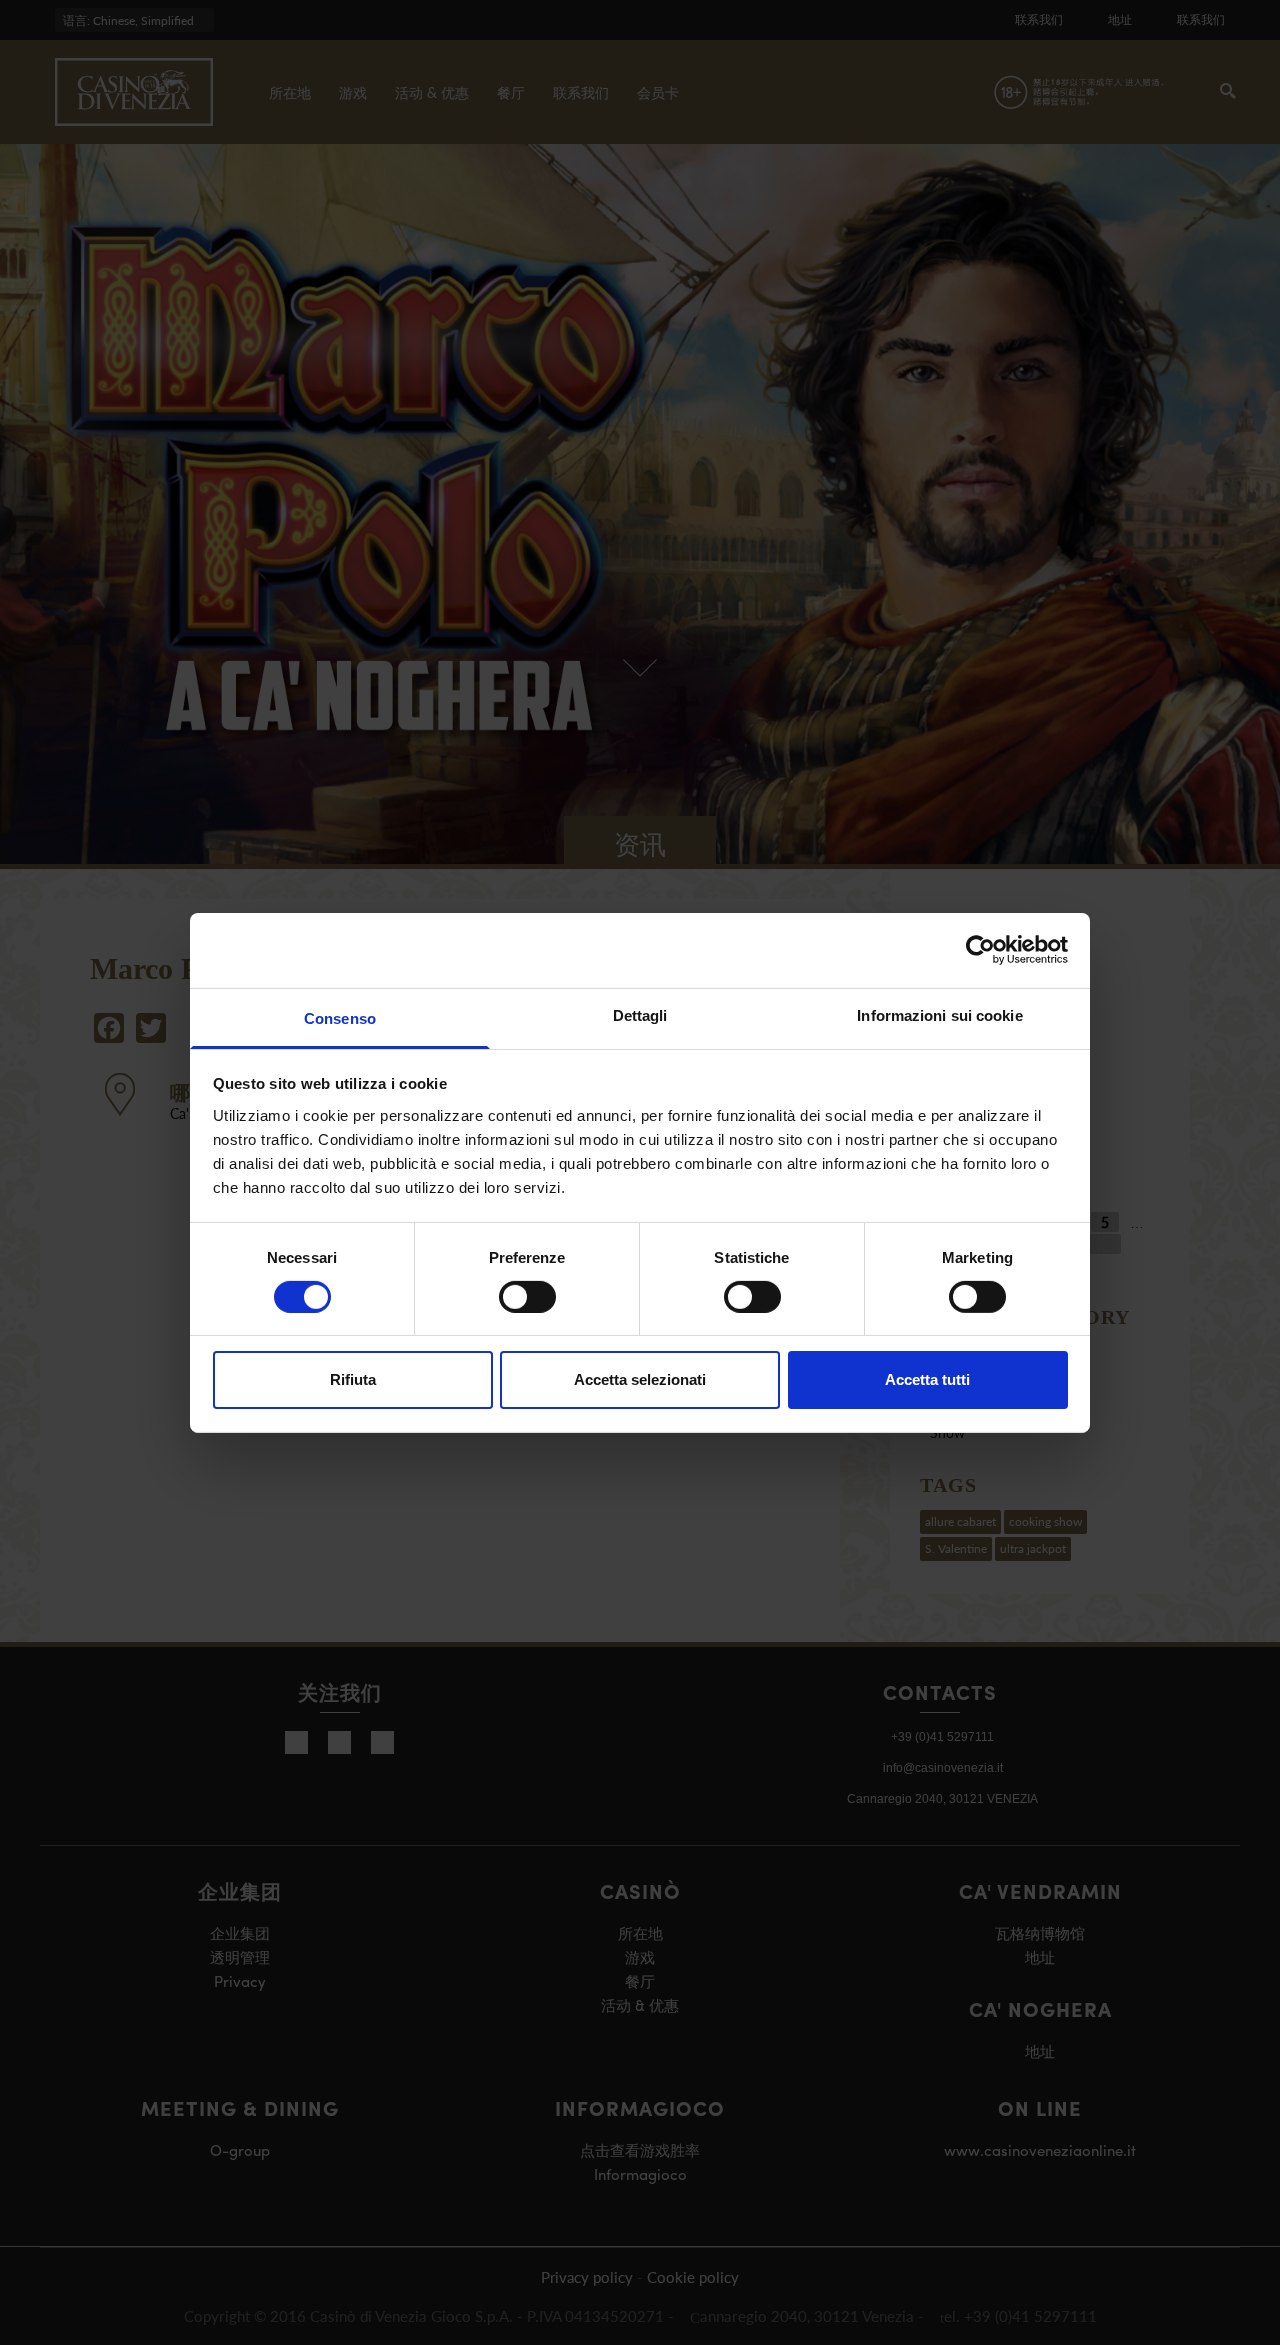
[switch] (527, 1297)
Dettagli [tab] (640, 1014)
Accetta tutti (927, 1379)
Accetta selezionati (640, 1379)
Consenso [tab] (340, 1017)
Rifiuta (353, 1379)
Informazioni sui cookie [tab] (939, 1014)
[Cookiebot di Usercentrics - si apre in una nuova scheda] (980, 950)
